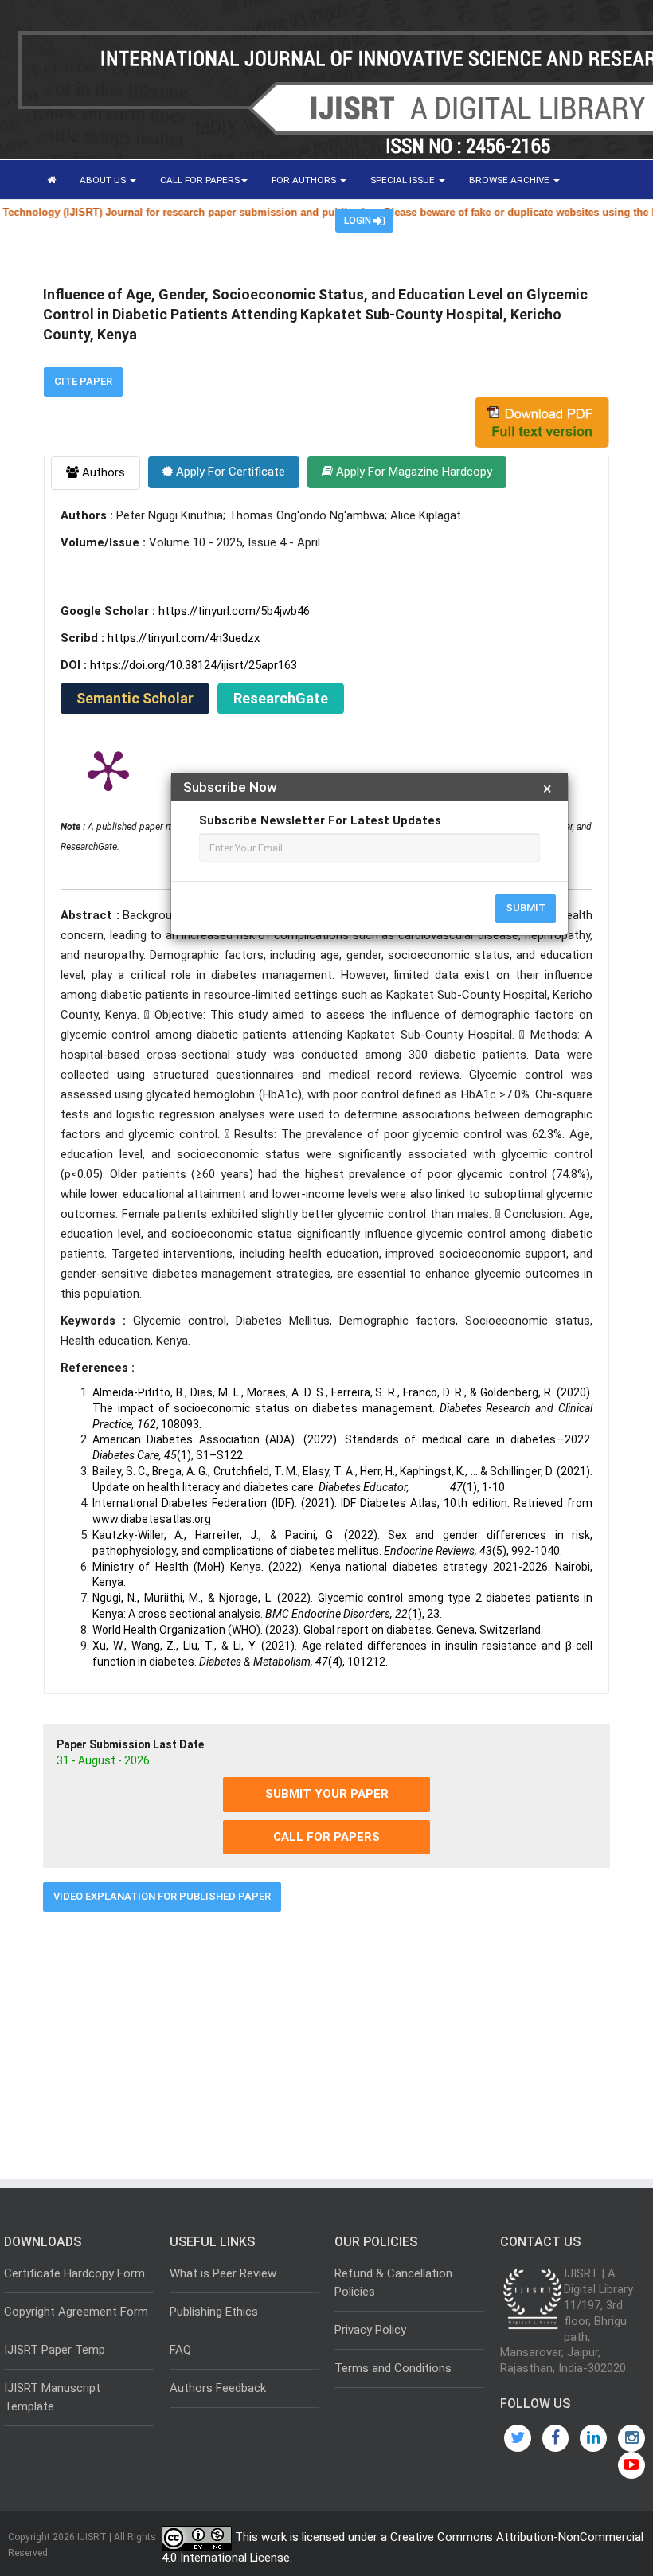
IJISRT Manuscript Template (52, 2397)
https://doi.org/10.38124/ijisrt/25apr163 (194, 665)
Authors (102, 472)
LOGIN (359, 221)
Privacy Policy (370, 2330)
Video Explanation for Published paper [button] (162, 1896)
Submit (526, 908)
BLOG (158, 220)
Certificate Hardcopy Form (74, 2273)
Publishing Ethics (214, 2312)
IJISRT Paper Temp (55, 2350)
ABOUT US (104, 180)
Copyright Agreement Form (76, 2312)
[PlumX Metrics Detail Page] (108, 769)
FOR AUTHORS (305, 180)
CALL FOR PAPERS (200, 180)
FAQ (180, 2350)
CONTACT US (223, 220)
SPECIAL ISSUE (404, 180)
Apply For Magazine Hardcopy (413, 472)
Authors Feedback (218, 2388)
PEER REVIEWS (80, 220)
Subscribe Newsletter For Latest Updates (320, 820)
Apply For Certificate (229, 472)
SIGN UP (294, 220)
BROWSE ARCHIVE (510, 180)
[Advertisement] (326, 2039)
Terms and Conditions (393, 2368)
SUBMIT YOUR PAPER (327, 1794)
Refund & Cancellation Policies (393, 2282)
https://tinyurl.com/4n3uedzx (184, 638)
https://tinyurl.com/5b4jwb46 (234, 611)
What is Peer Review (223, 2273)
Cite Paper (83, 381)
